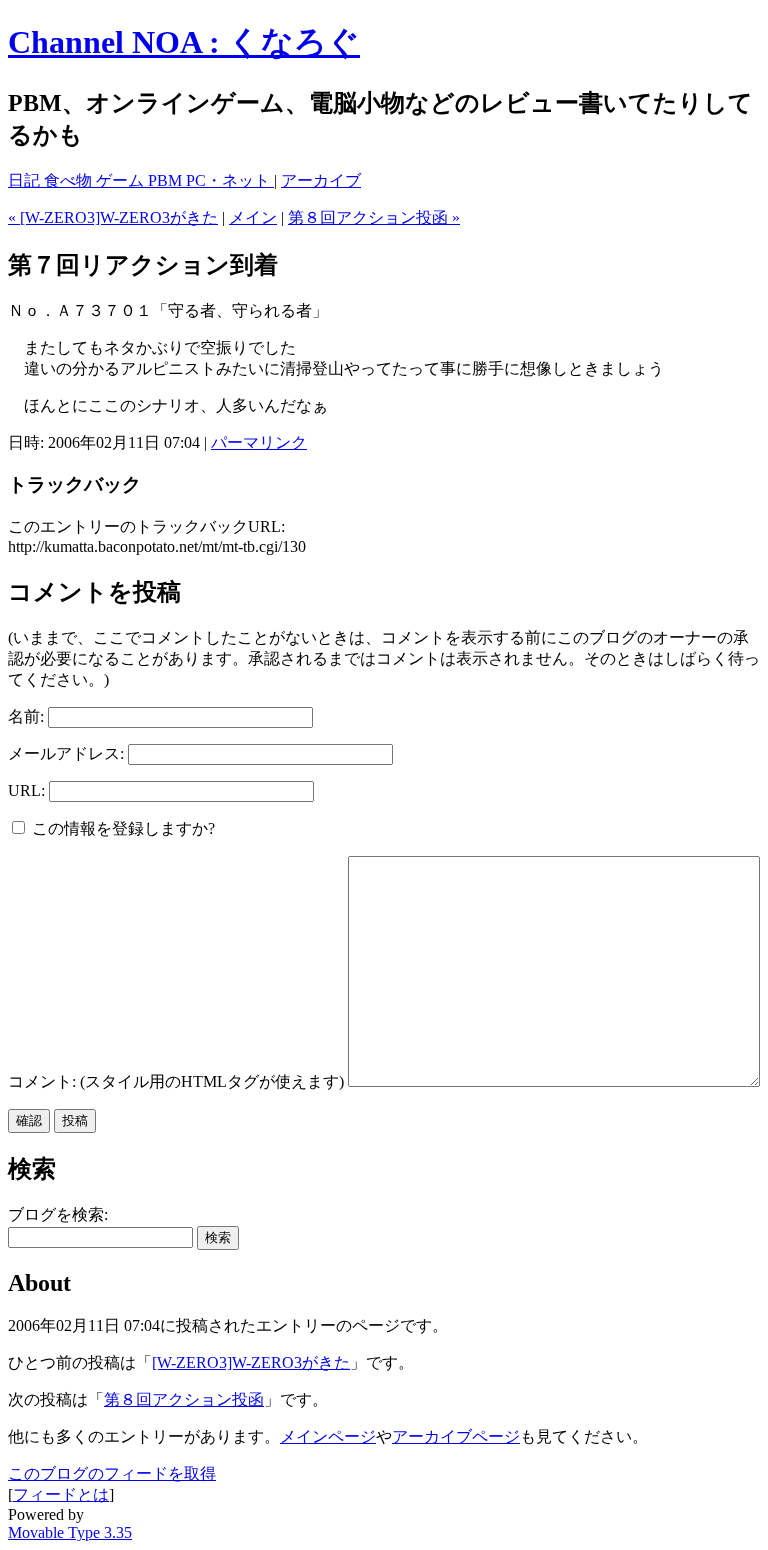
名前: (26, 716)
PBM (167, 180)
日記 (26, 180)
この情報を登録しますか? (121, 828)
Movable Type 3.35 (70, 1532)
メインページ (328, 1436)
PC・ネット (230, 180)
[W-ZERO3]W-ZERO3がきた (251, 1362)
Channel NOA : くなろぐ (184, 42)
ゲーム (122, 180)
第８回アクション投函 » (374, 217)
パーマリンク (259, 442)
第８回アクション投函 (184, 1399)
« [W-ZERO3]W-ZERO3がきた (113, 217)
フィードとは (61, 1494)
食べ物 (70, 180)
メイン (253, 217)
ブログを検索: (58, 1214)
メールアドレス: (66, 753)
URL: (26, 790)
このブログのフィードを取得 (112, 1473)
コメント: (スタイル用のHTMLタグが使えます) (176, 1081)
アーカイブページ (456, 1436)
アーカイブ (321, 180)
